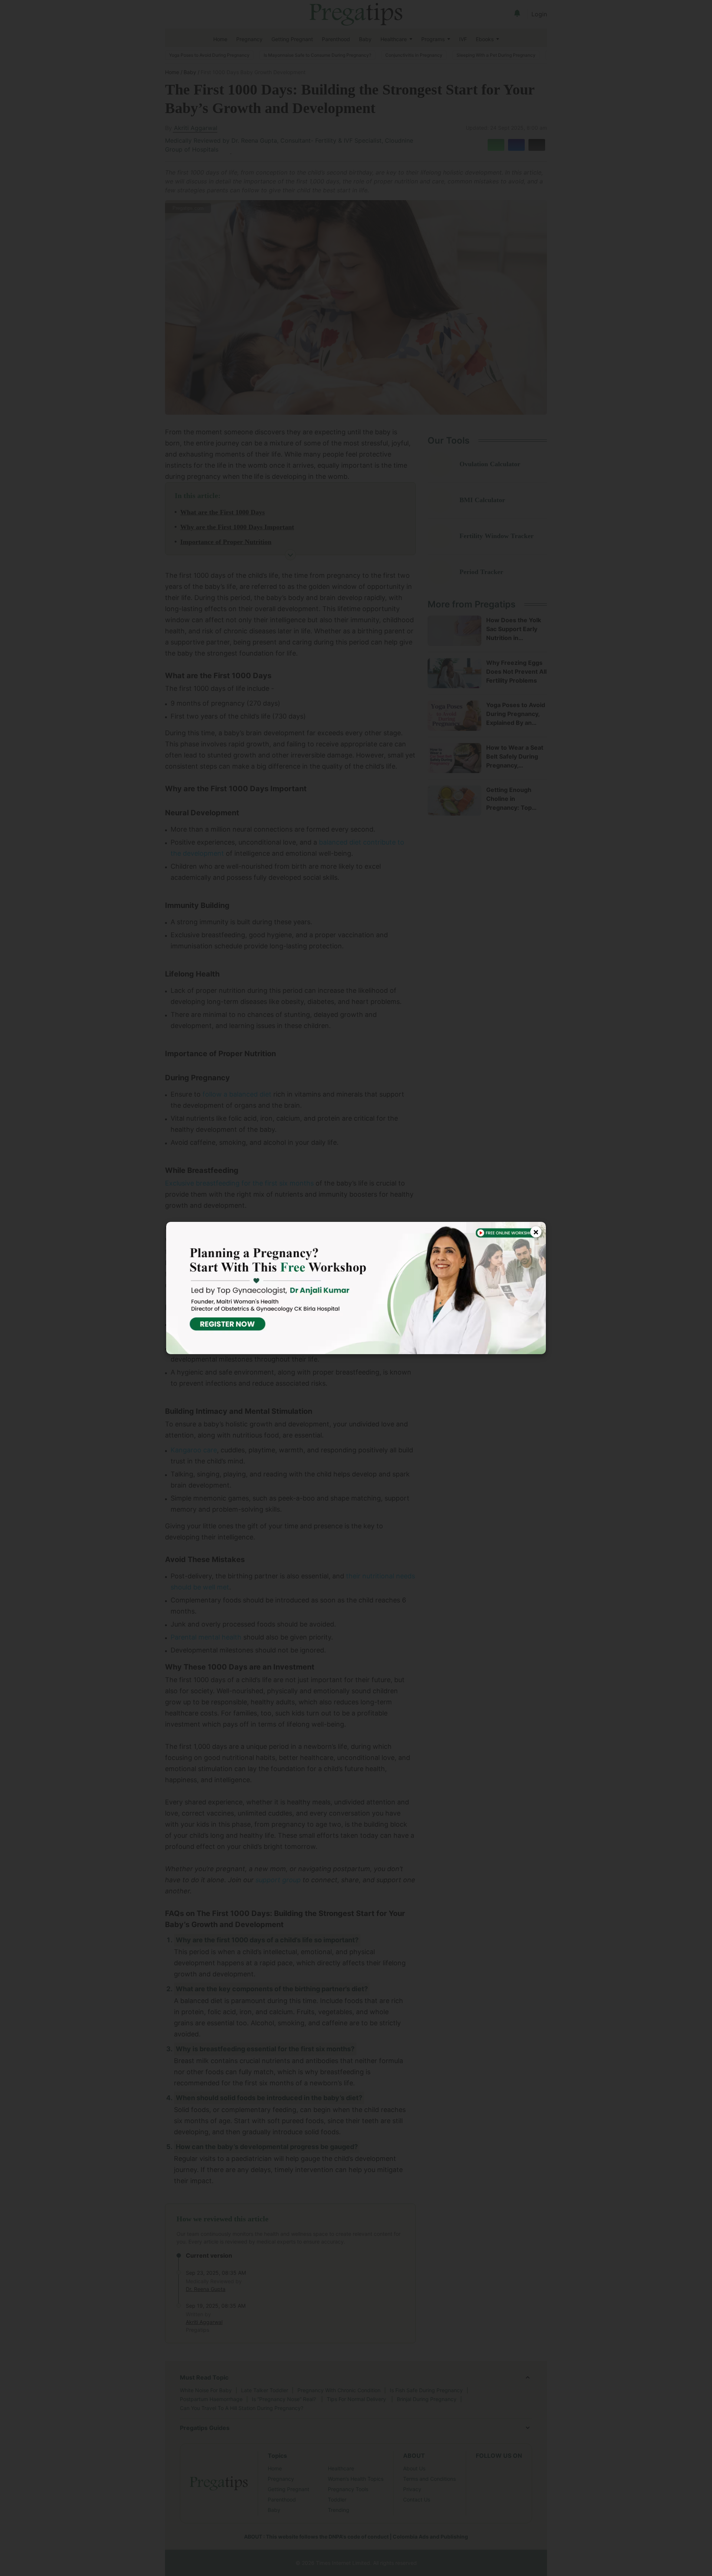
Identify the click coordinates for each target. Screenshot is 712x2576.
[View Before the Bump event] (356, 1288)
